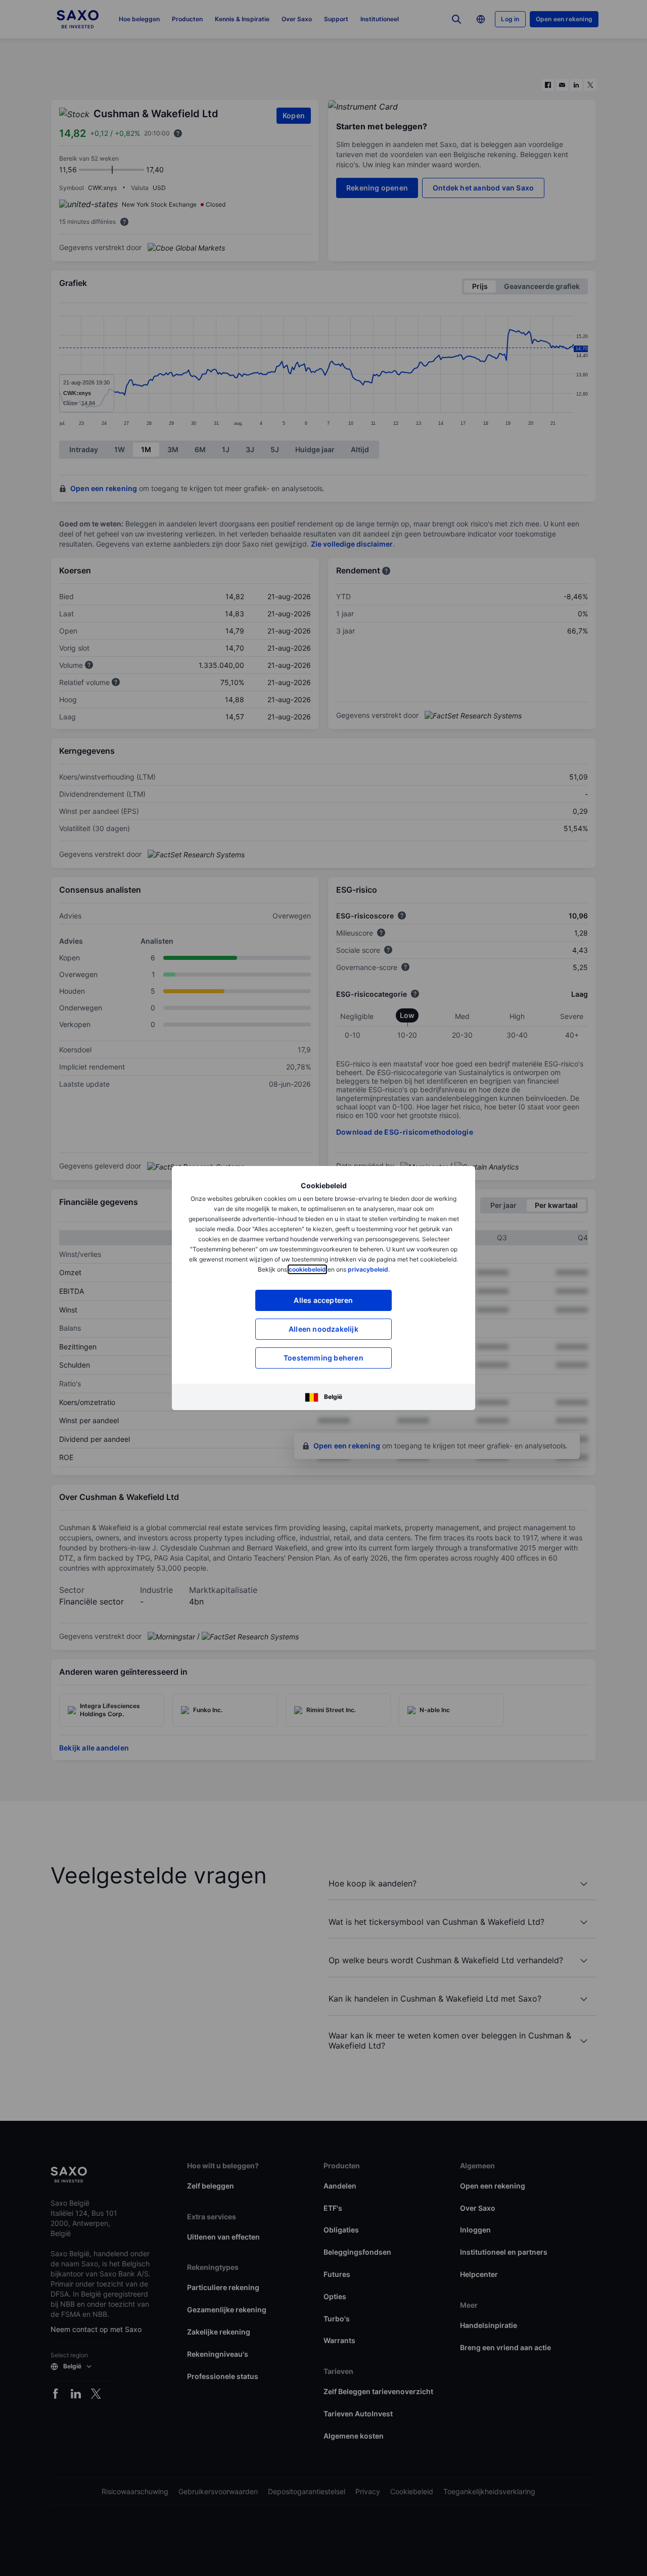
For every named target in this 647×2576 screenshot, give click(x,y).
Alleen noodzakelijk (323, 1329)
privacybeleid (368, 1269)
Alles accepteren (323, 1300)
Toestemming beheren (323, 1358)
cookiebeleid (307, 1269)
